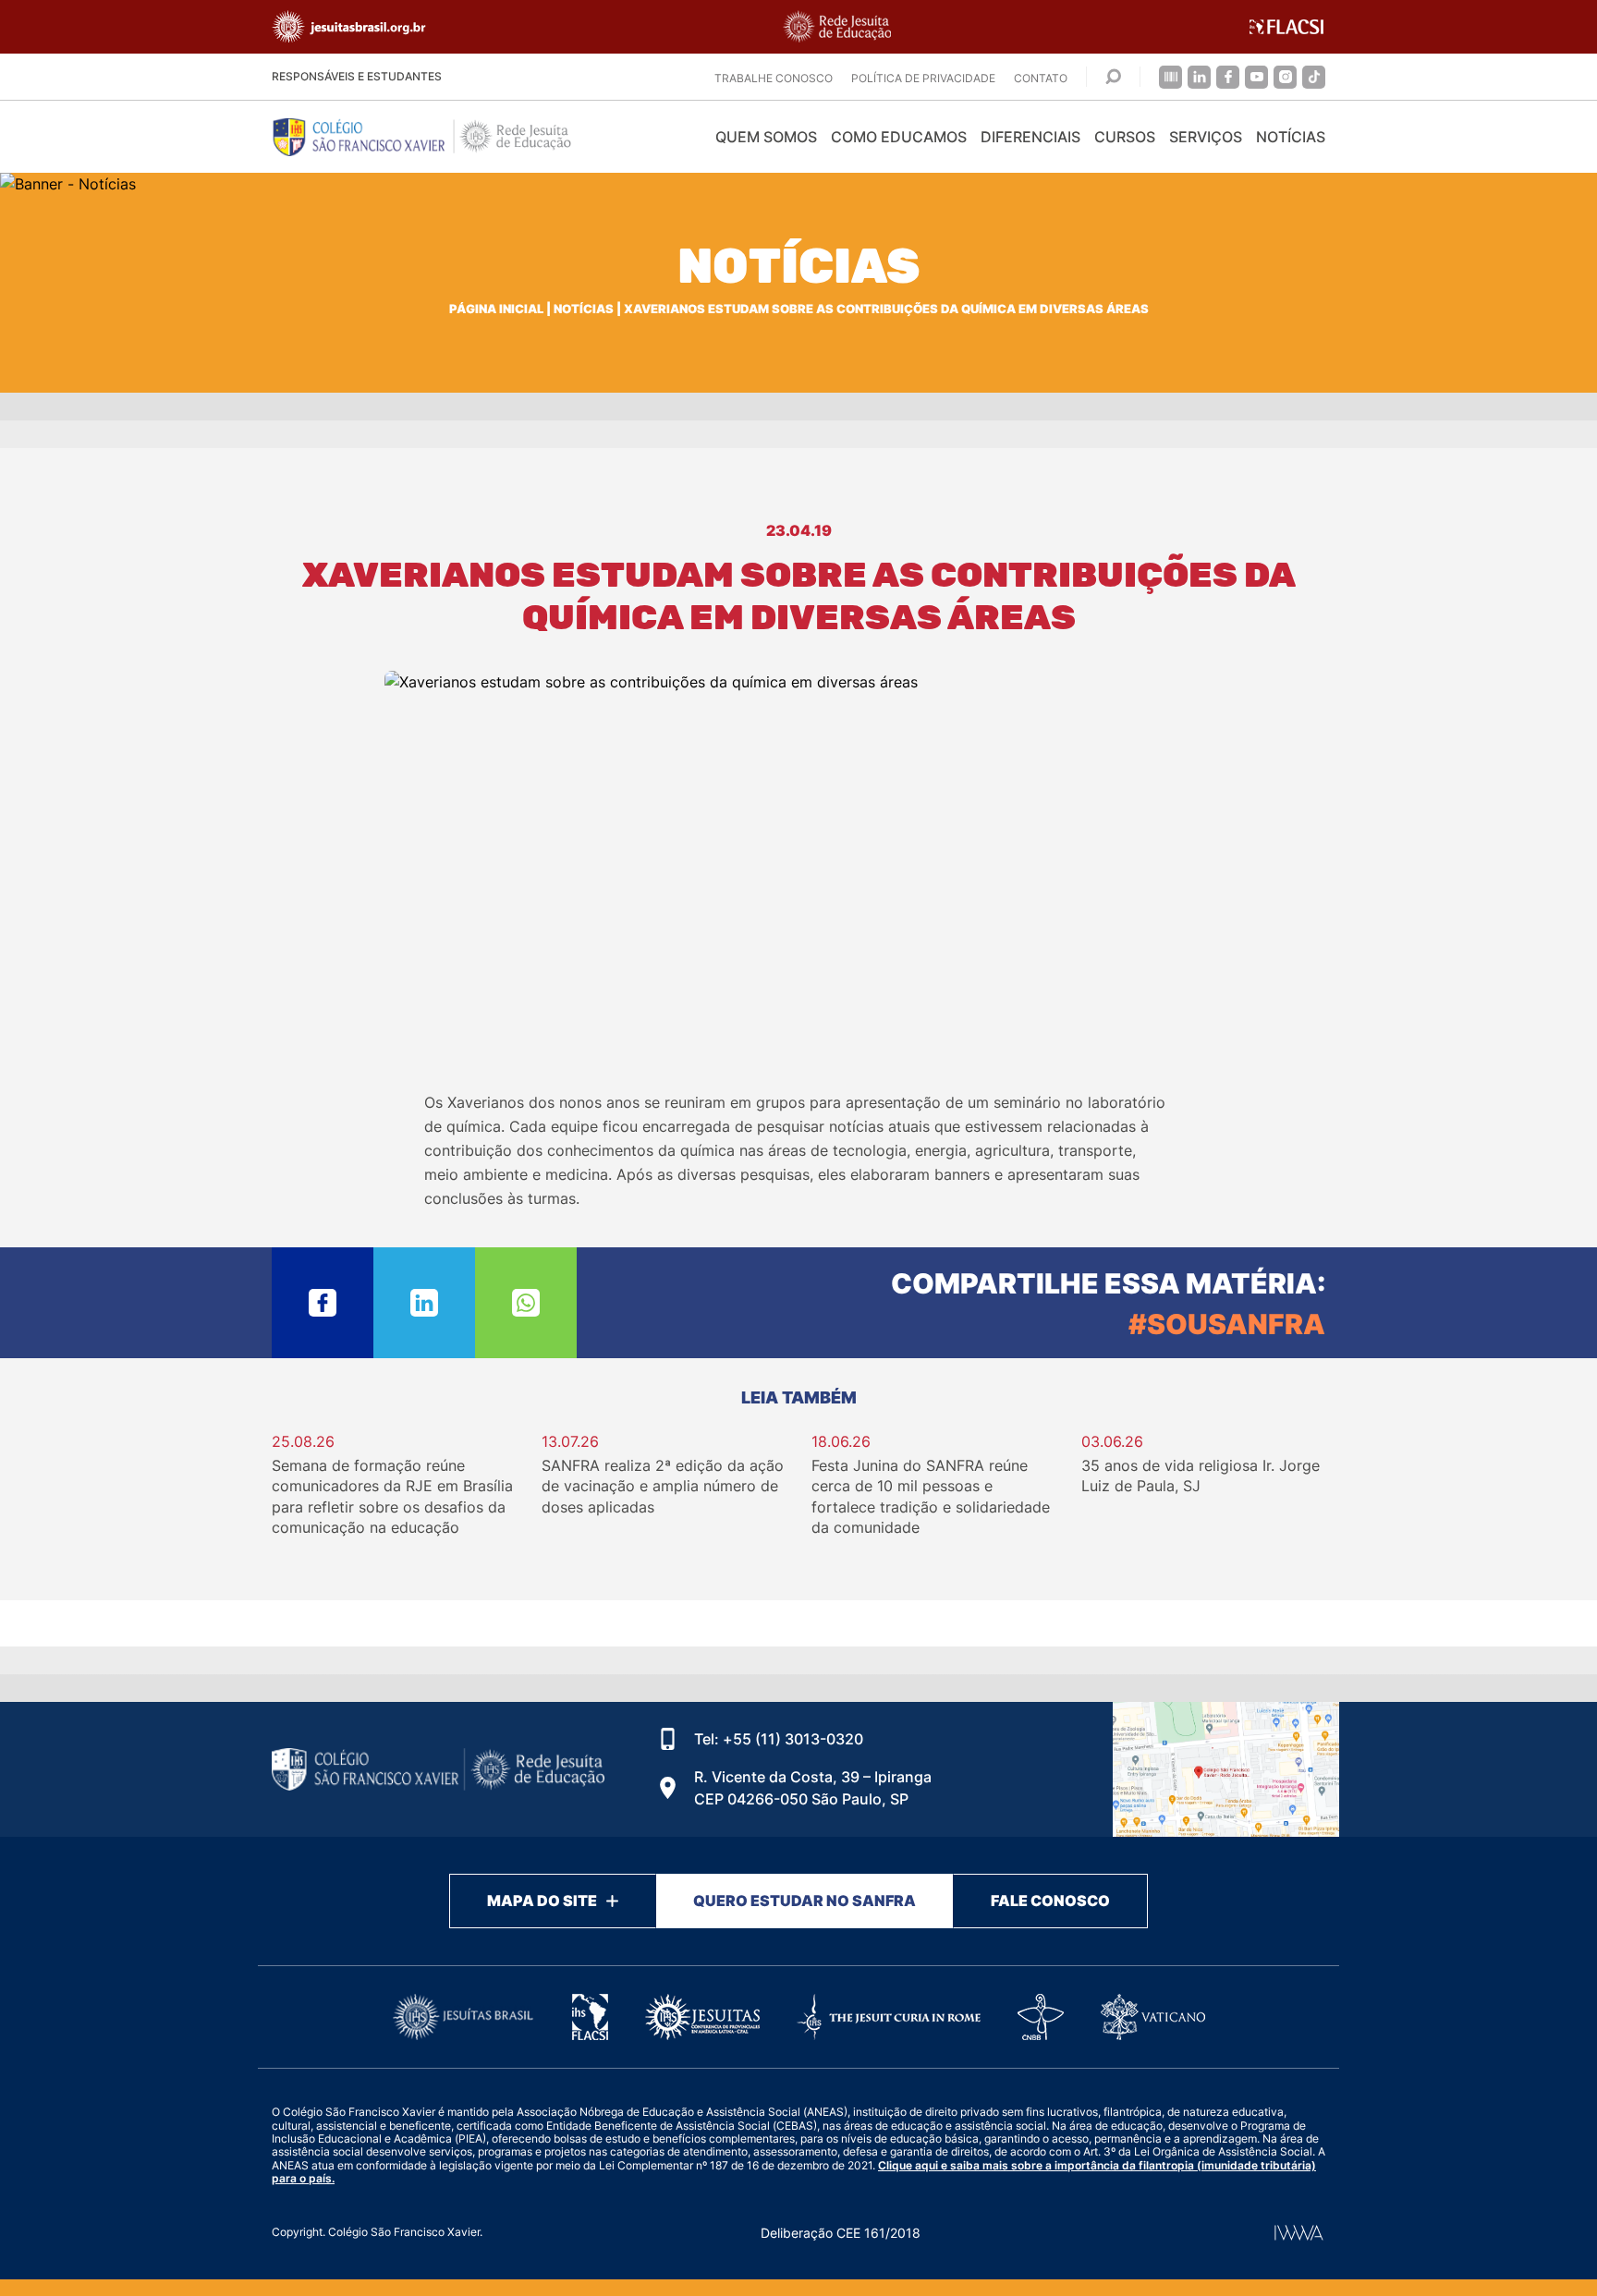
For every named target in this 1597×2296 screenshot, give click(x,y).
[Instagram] (1285, 77)
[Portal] (1170, 77)
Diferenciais (1030, 137)
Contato (1041, 78)
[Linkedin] (1199, 77)
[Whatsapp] (526, 1303)
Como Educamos (899, 137)
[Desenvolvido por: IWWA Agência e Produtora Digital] (1299, 2233)
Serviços (1206, 137)
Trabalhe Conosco (774, 78)
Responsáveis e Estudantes (357, 76)
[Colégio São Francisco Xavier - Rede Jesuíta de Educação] (1226, 1769)
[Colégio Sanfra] (438, 137)
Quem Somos (766, 137)
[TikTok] (1314, 77)
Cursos (1125, 137)
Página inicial (496, 309)
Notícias (1291, 137)
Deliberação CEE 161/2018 (841, 2233)
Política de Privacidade (923, 78)
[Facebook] (1228, 77)
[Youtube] (1256, 77)
